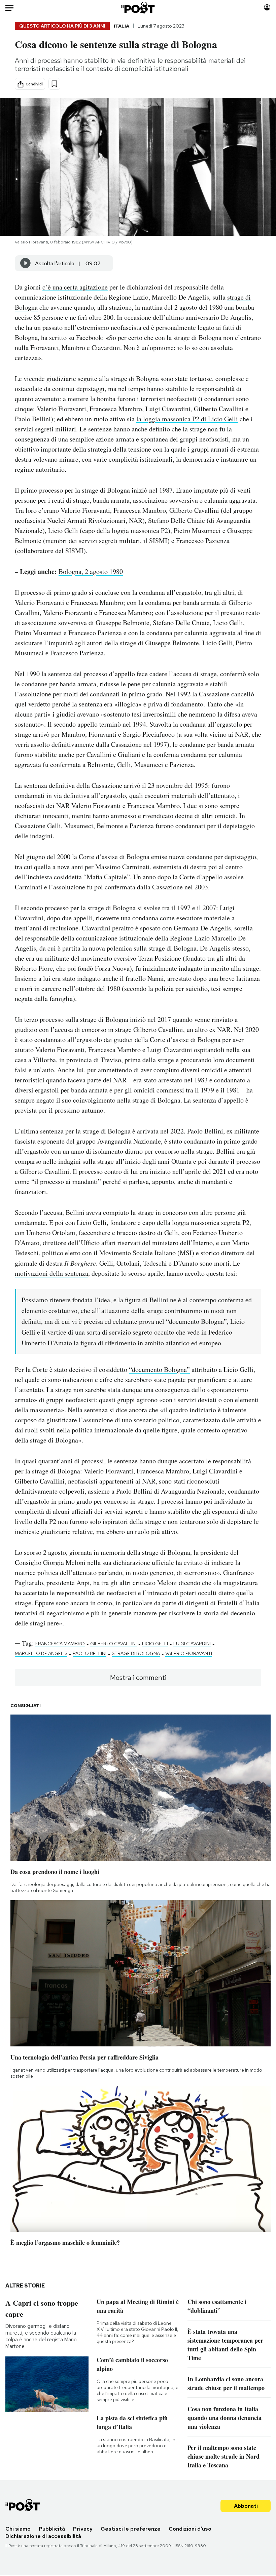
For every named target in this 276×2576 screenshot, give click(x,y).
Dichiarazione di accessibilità (43, 2536)
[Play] (26, 263)
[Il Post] (138, 8)
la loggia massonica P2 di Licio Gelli (187, 419)
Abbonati (246, 2506)
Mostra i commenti (138, 1678)
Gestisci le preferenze (131, 2529)
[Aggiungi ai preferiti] (54, 84)
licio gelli (155, 1644)
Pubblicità (52, 2529)
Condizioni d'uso (190, 2529)
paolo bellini (90, 1653)
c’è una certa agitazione (75, 287)
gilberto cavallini (113, 1644)
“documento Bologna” (159, 1369)
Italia (122, 26)
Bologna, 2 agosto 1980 (91, 571)
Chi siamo (18, 2529)
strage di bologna (136, 1653)
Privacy (83, 2529)
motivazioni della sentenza (51, 1273)
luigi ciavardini (192, 1644)
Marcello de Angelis (41, 1653)
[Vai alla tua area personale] (267, 8)
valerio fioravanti (189, 1653)
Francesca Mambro (60, 1644)
